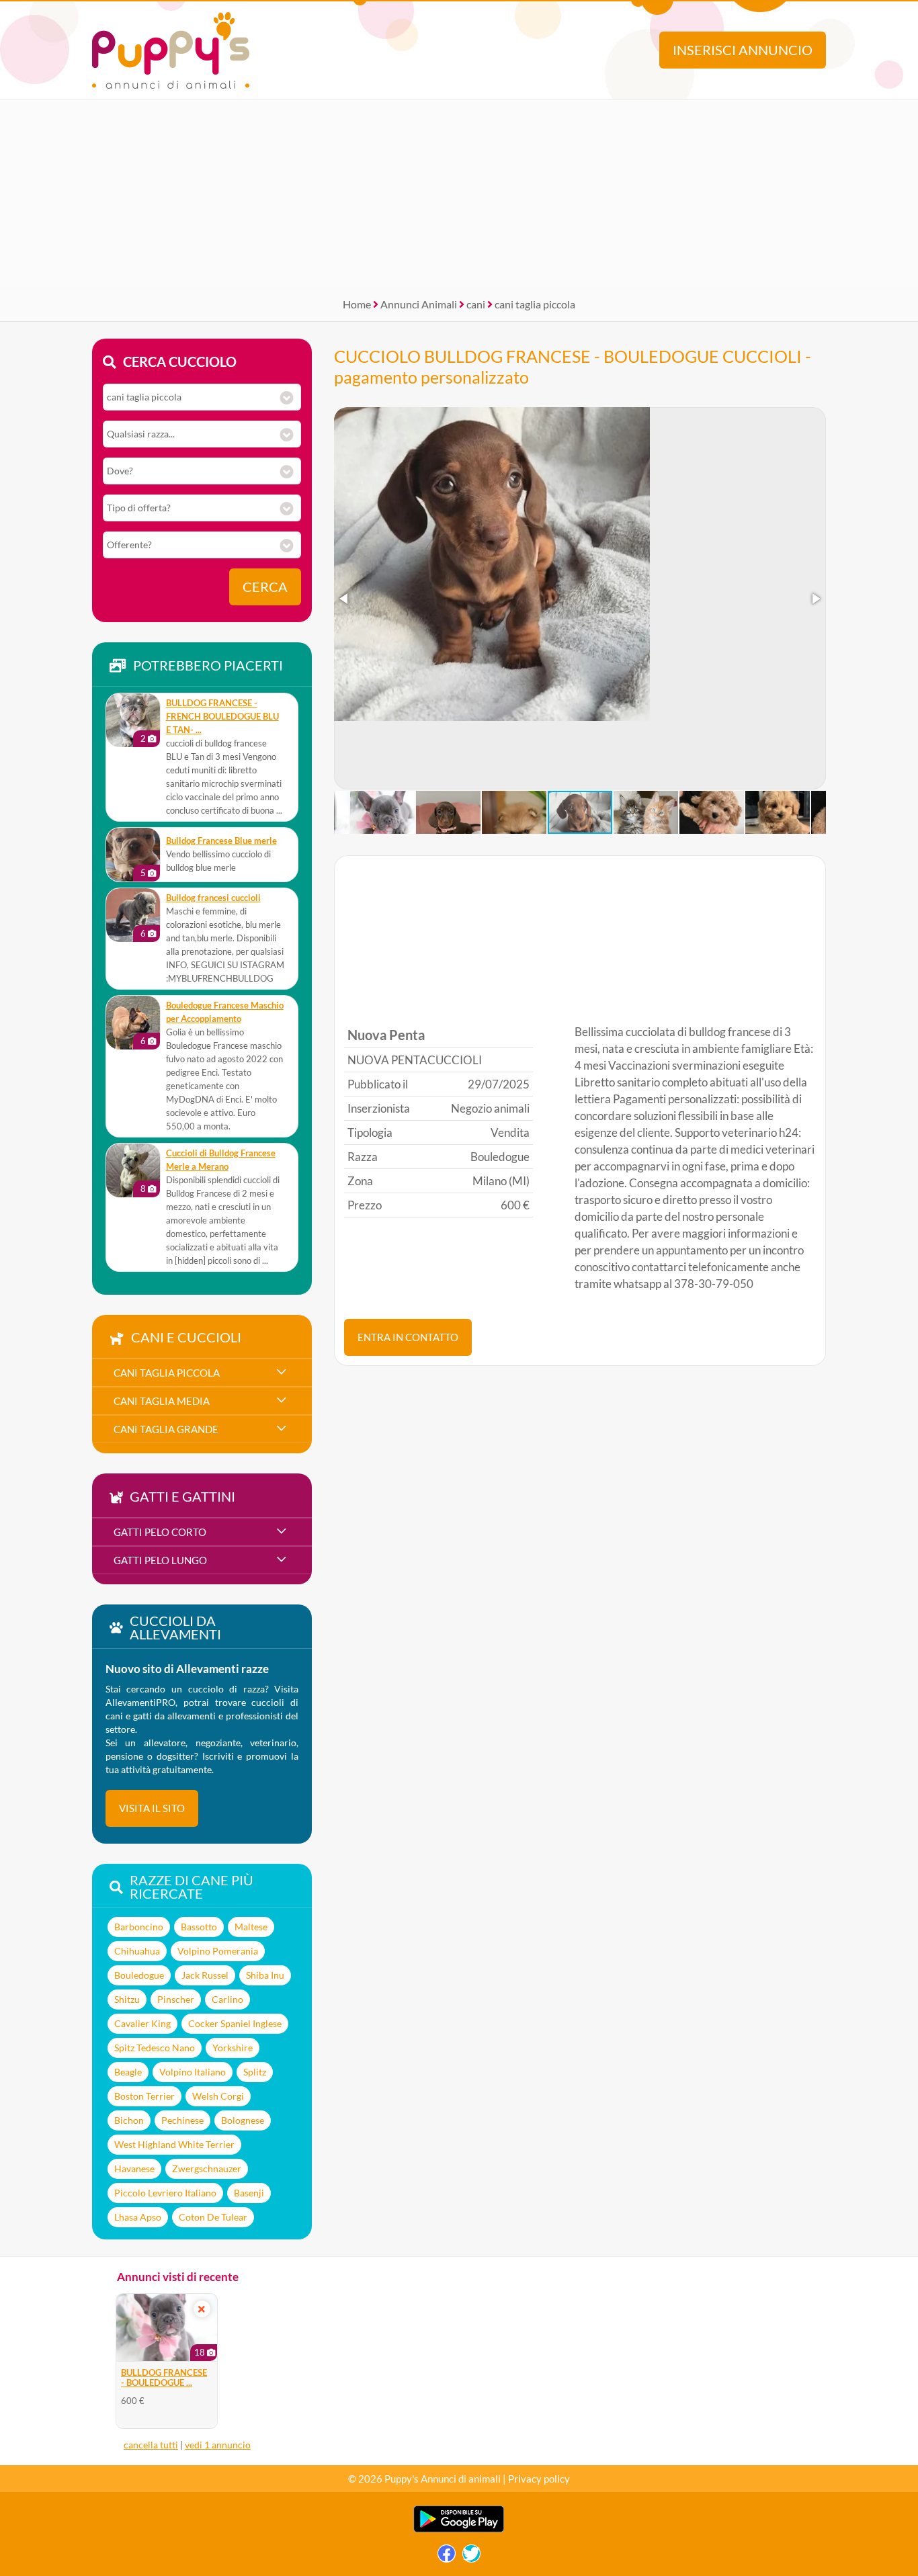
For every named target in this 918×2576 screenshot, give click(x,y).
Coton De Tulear (213, 2217)
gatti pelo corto (160, 1532)
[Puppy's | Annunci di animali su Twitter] (471, 2557)
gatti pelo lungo (160, 1560)
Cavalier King (142, 2023)
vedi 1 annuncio (218, 2445)
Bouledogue (139, 1975)
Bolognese (243, 2120)
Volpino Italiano (193, 2072)
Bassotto (199, 1927)
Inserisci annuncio (743, 50)
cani (476, 304)
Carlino (227, 1999)
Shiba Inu (265, 1975)
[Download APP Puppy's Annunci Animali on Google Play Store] (459, 2529)
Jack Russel (205, 1975)
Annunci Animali (419, 304)
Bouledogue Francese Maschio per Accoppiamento (225, 1012)
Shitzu (127, 1999)
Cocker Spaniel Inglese (235, 2023)
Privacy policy (539, 2479)
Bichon (129, 2120)
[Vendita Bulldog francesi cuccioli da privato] (133, 915)
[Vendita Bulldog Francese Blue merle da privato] (133, 855)
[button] (345, 599)
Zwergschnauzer (207, 2169)
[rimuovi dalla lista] (202, 2309)
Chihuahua (137, 1951)
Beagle (128, 2072)
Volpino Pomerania (218, 1951)
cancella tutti (151, 2445)
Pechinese (182, 2120)
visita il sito (152, 1808)
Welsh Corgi (218, 2096)
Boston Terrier (144, 2096)
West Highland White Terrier (174, 2144)
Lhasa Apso (138, 2217)
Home (357, 304)
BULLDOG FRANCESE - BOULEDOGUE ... (164, 2378)
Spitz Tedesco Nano (155, 2048)
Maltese (251, 1927)
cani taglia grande (166, 1429)
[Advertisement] (459, 194)
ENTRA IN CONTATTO (408, 1337)
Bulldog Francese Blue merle (221, 841)
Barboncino (139, 1927)
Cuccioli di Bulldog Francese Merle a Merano (221, 1160)
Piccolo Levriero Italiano (165, 2193)
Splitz (255, 2072)
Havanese (134, 2169)
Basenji (249, 2193)
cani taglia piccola (535, 304)
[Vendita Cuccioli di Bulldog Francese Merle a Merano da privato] (133, 1170)
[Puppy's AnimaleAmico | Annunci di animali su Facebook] (447, 2557)
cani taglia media (162, 1401)
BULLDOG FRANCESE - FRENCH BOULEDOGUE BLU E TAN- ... (222, 717)
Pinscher (176, 1999)
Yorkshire (233, 2048)
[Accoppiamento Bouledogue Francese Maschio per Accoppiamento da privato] (133, 1023)
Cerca (265, 587)
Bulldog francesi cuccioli (213, 898)
